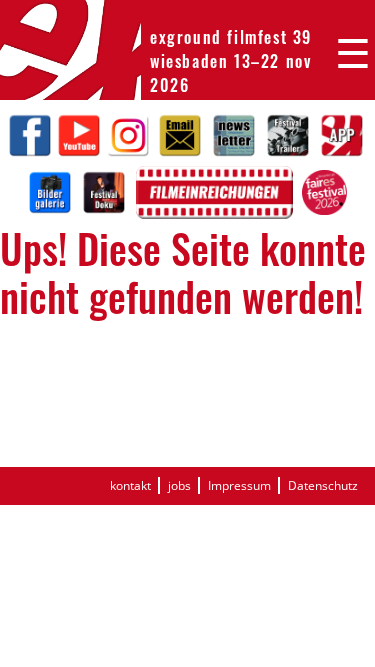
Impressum (239, 485)
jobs (179, 485)
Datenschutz (323, 485)
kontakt (130, 485)
